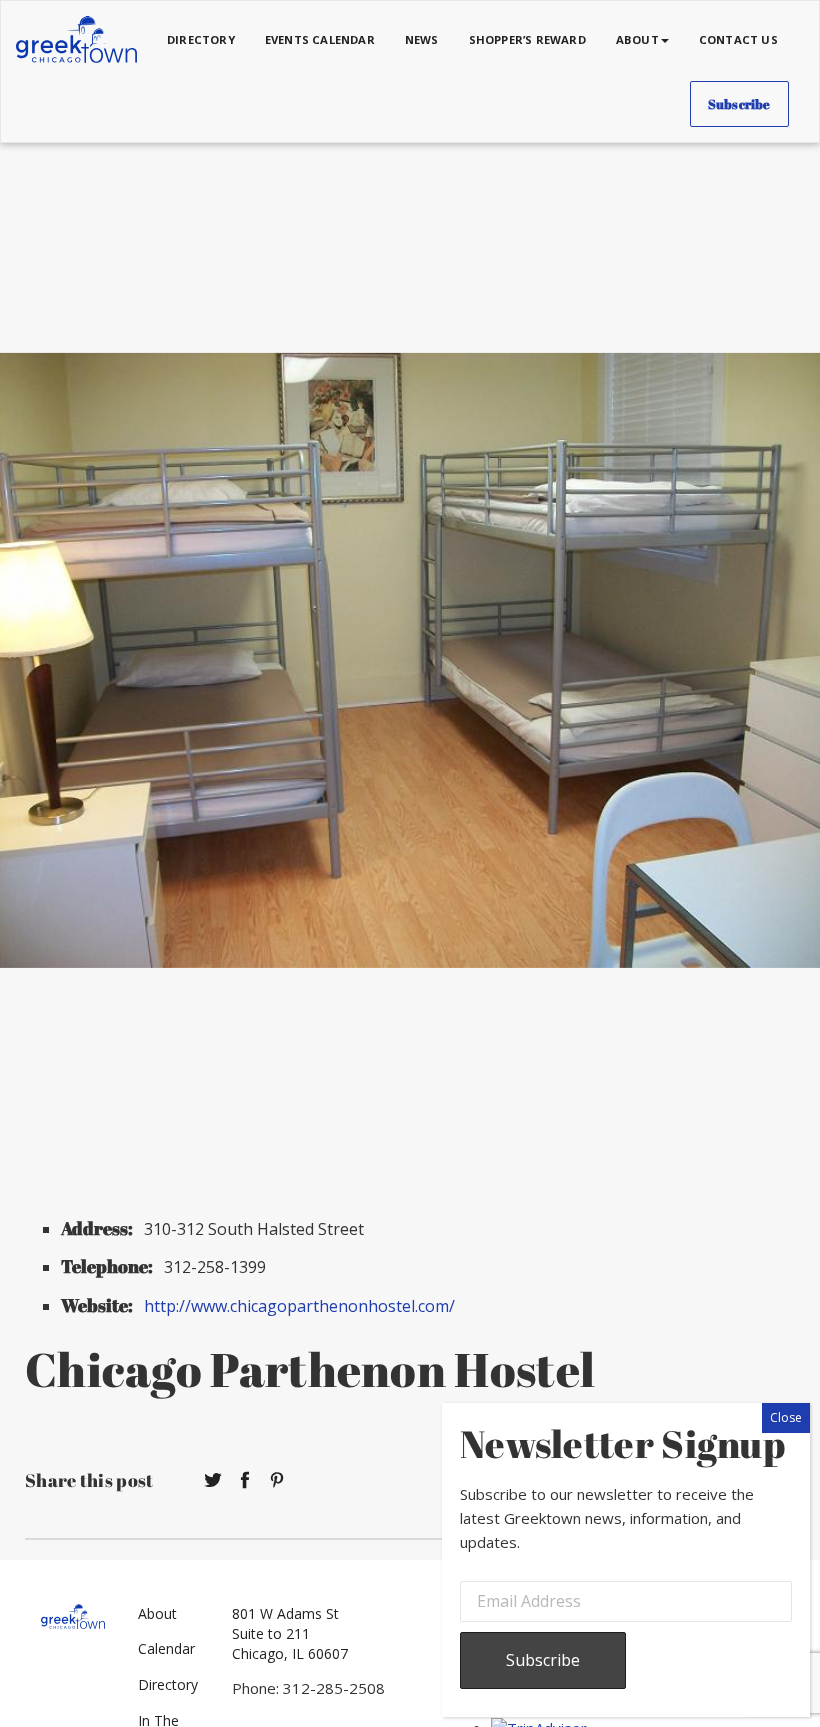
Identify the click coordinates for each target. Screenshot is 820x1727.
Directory (201, 39)
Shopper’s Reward (527, 39)
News (422, 39)
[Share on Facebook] (245, 1480)
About (157, 1613)
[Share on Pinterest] (277, 1480)
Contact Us (738, 39)
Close (786, 1417)
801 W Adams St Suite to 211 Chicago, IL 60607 (290, 1633)
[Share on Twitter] (213, 1480)
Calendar (166, 1648)
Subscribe (739, 104)
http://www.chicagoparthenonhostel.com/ (299, 1306)
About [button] (637, 39)
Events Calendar (320, 39)
